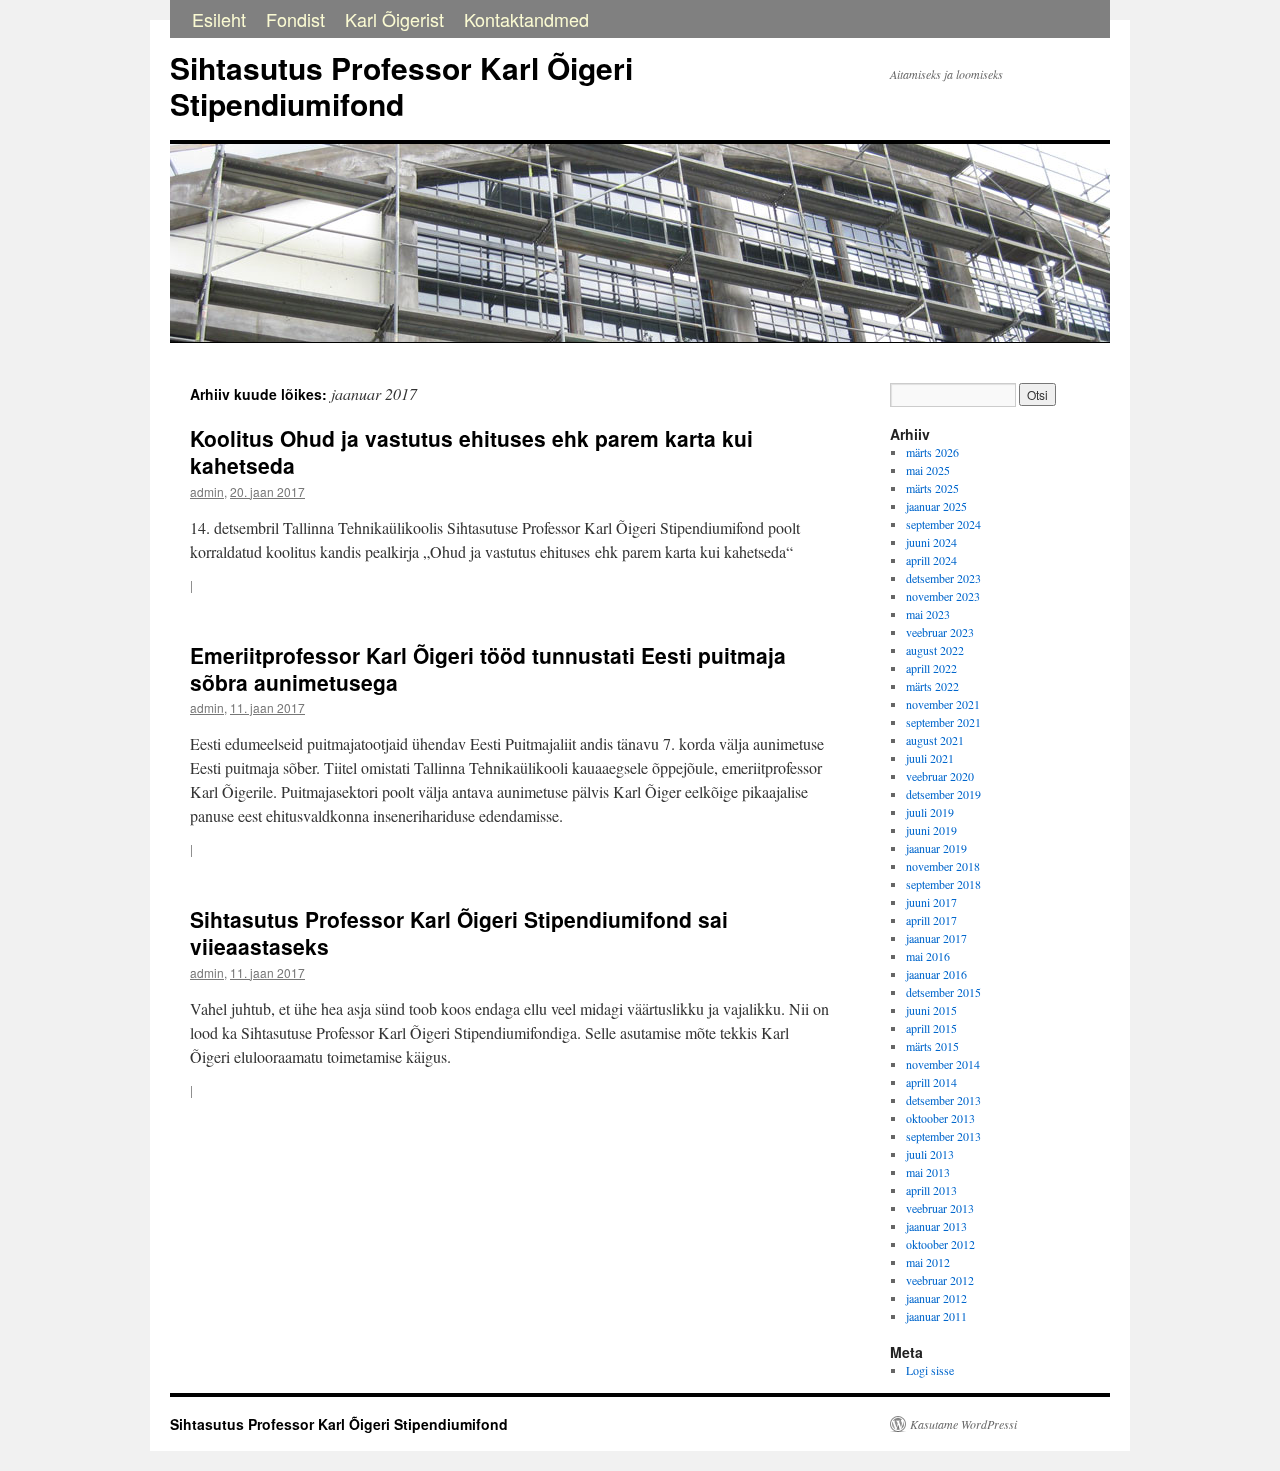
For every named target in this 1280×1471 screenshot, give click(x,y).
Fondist (295, 19)
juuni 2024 (931, 542)
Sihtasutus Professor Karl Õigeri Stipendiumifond (401, 85)
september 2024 (943, 524)
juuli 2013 (930, 1154)
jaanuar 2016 (936, 974)
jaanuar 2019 (936, 848)
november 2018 (943, 866)
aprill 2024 (931, 560)
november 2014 (943, 1064)
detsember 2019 (943, 794)
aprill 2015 (931, 1028)
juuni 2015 (931, 1010)
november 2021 (943, 704)
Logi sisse (930, 1370)
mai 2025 (928, 470)
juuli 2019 (930, 812)
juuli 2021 (930, 758)
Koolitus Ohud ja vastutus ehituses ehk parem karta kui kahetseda (471, 451)
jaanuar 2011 (936, 1316)
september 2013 (943, 1136)
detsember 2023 (943, 578)
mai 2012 (928, 1262)
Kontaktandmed (526, 19)
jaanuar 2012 (936, 1298)
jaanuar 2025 (936, 506)
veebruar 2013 (940, 1208)
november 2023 (943, 596)
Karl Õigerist (394, 19)
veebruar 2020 (940, 776)
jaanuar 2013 (936, 1226)
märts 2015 (932, 1046)
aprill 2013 (931, 1190)
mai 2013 (928, 1172)
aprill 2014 (931, 1082)
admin (207, 491)
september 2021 (943, 722)
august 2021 (935, 740)
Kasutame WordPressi (963, 1424)
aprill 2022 (931, 668)
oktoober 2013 (940, 1118)
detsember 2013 (943, 1100)
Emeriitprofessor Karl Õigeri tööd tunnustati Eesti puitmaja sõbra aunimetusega (488, 668)
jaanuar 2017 (936, 938)
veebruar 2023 (940, 632)
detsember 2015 (943, 992)
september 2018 (943, 884)
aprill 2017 (931, 920)
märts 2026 (932, 452)
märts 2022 (932, 686)
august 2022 (935, 650)
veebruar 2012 (940, 1280)
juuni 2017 (931, 902)
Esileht (219, 19)
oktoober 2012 (940, 1244)
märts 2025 (932, 488)
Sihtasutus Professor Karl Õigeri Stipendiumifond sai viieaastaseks (459, 932)
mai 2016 (928, 956)
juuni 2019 (931, 830)
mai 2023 (928, 614)
